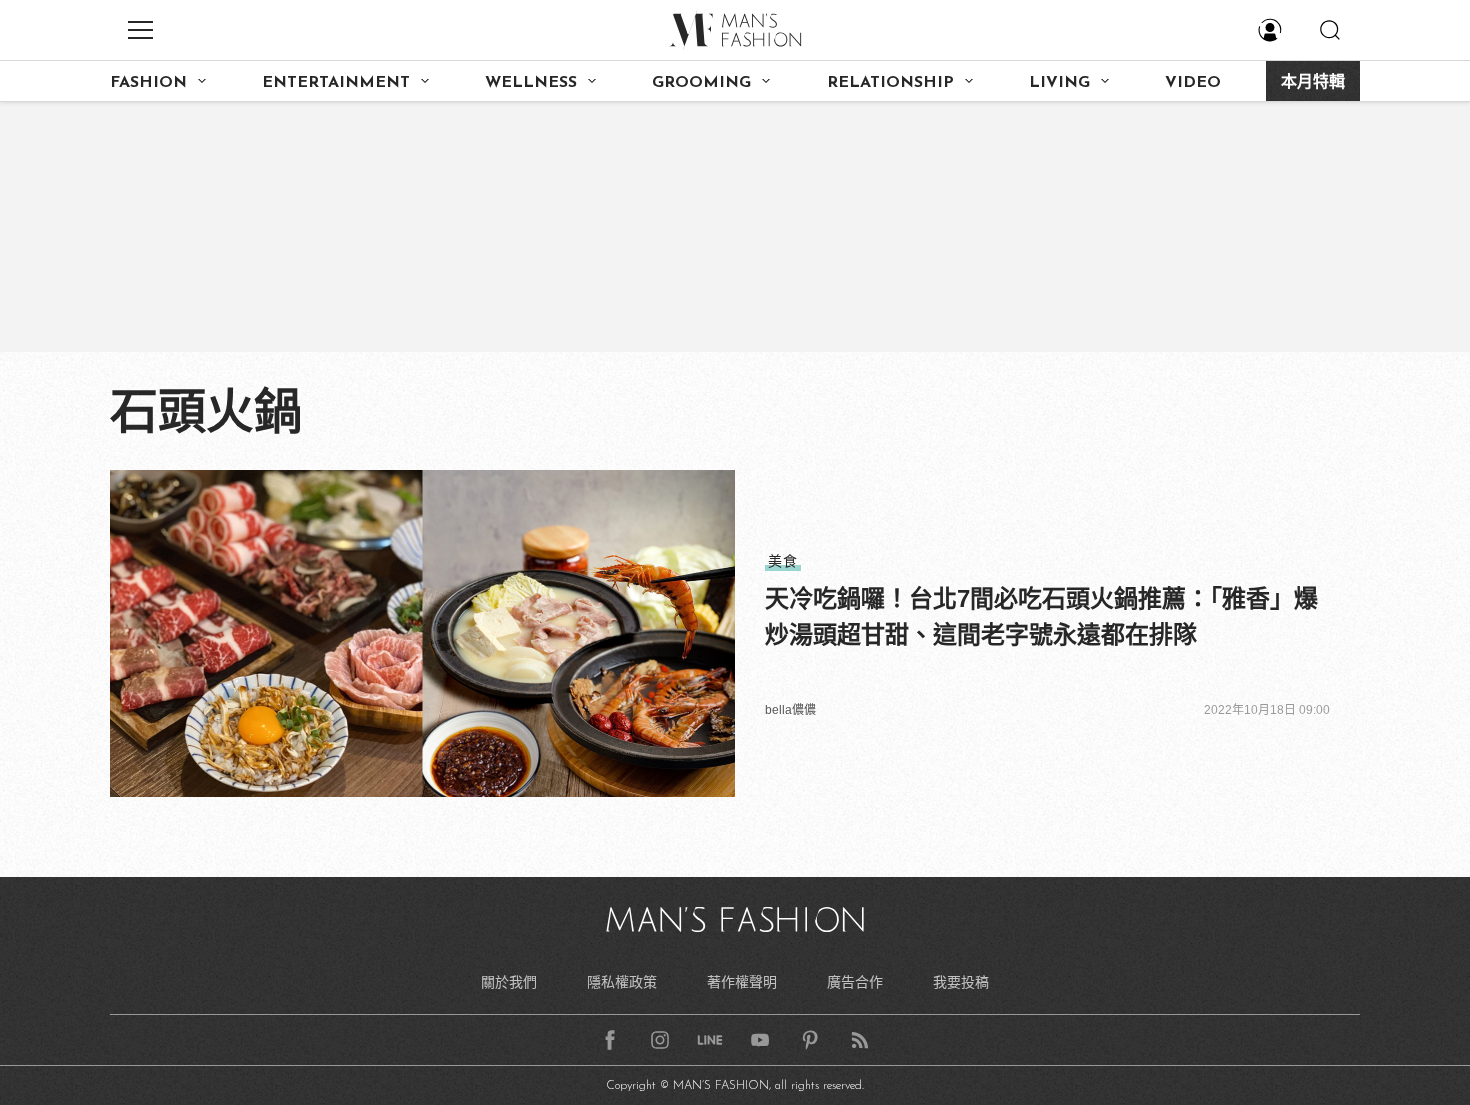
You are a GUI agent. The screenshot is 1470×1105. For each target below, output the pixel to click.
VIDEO (1193, 83)
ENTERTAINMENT (336, 83)
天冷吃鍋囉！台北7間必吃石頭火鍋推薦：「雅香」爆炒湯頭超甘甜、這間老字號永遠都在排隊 (1041, 616)
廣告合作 (855, 982)
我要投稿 (961, 982)
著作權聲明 (742, 982)
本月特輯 (1313, 83)
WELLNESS (531, 83)
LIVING (1059, 83)
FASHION (148, 83)
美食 (783, 561)
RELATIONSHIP (890, 83)
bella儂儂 (790, 710)
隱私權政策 (622, 982)
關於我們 (509, 982)
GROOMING (701, 83)
